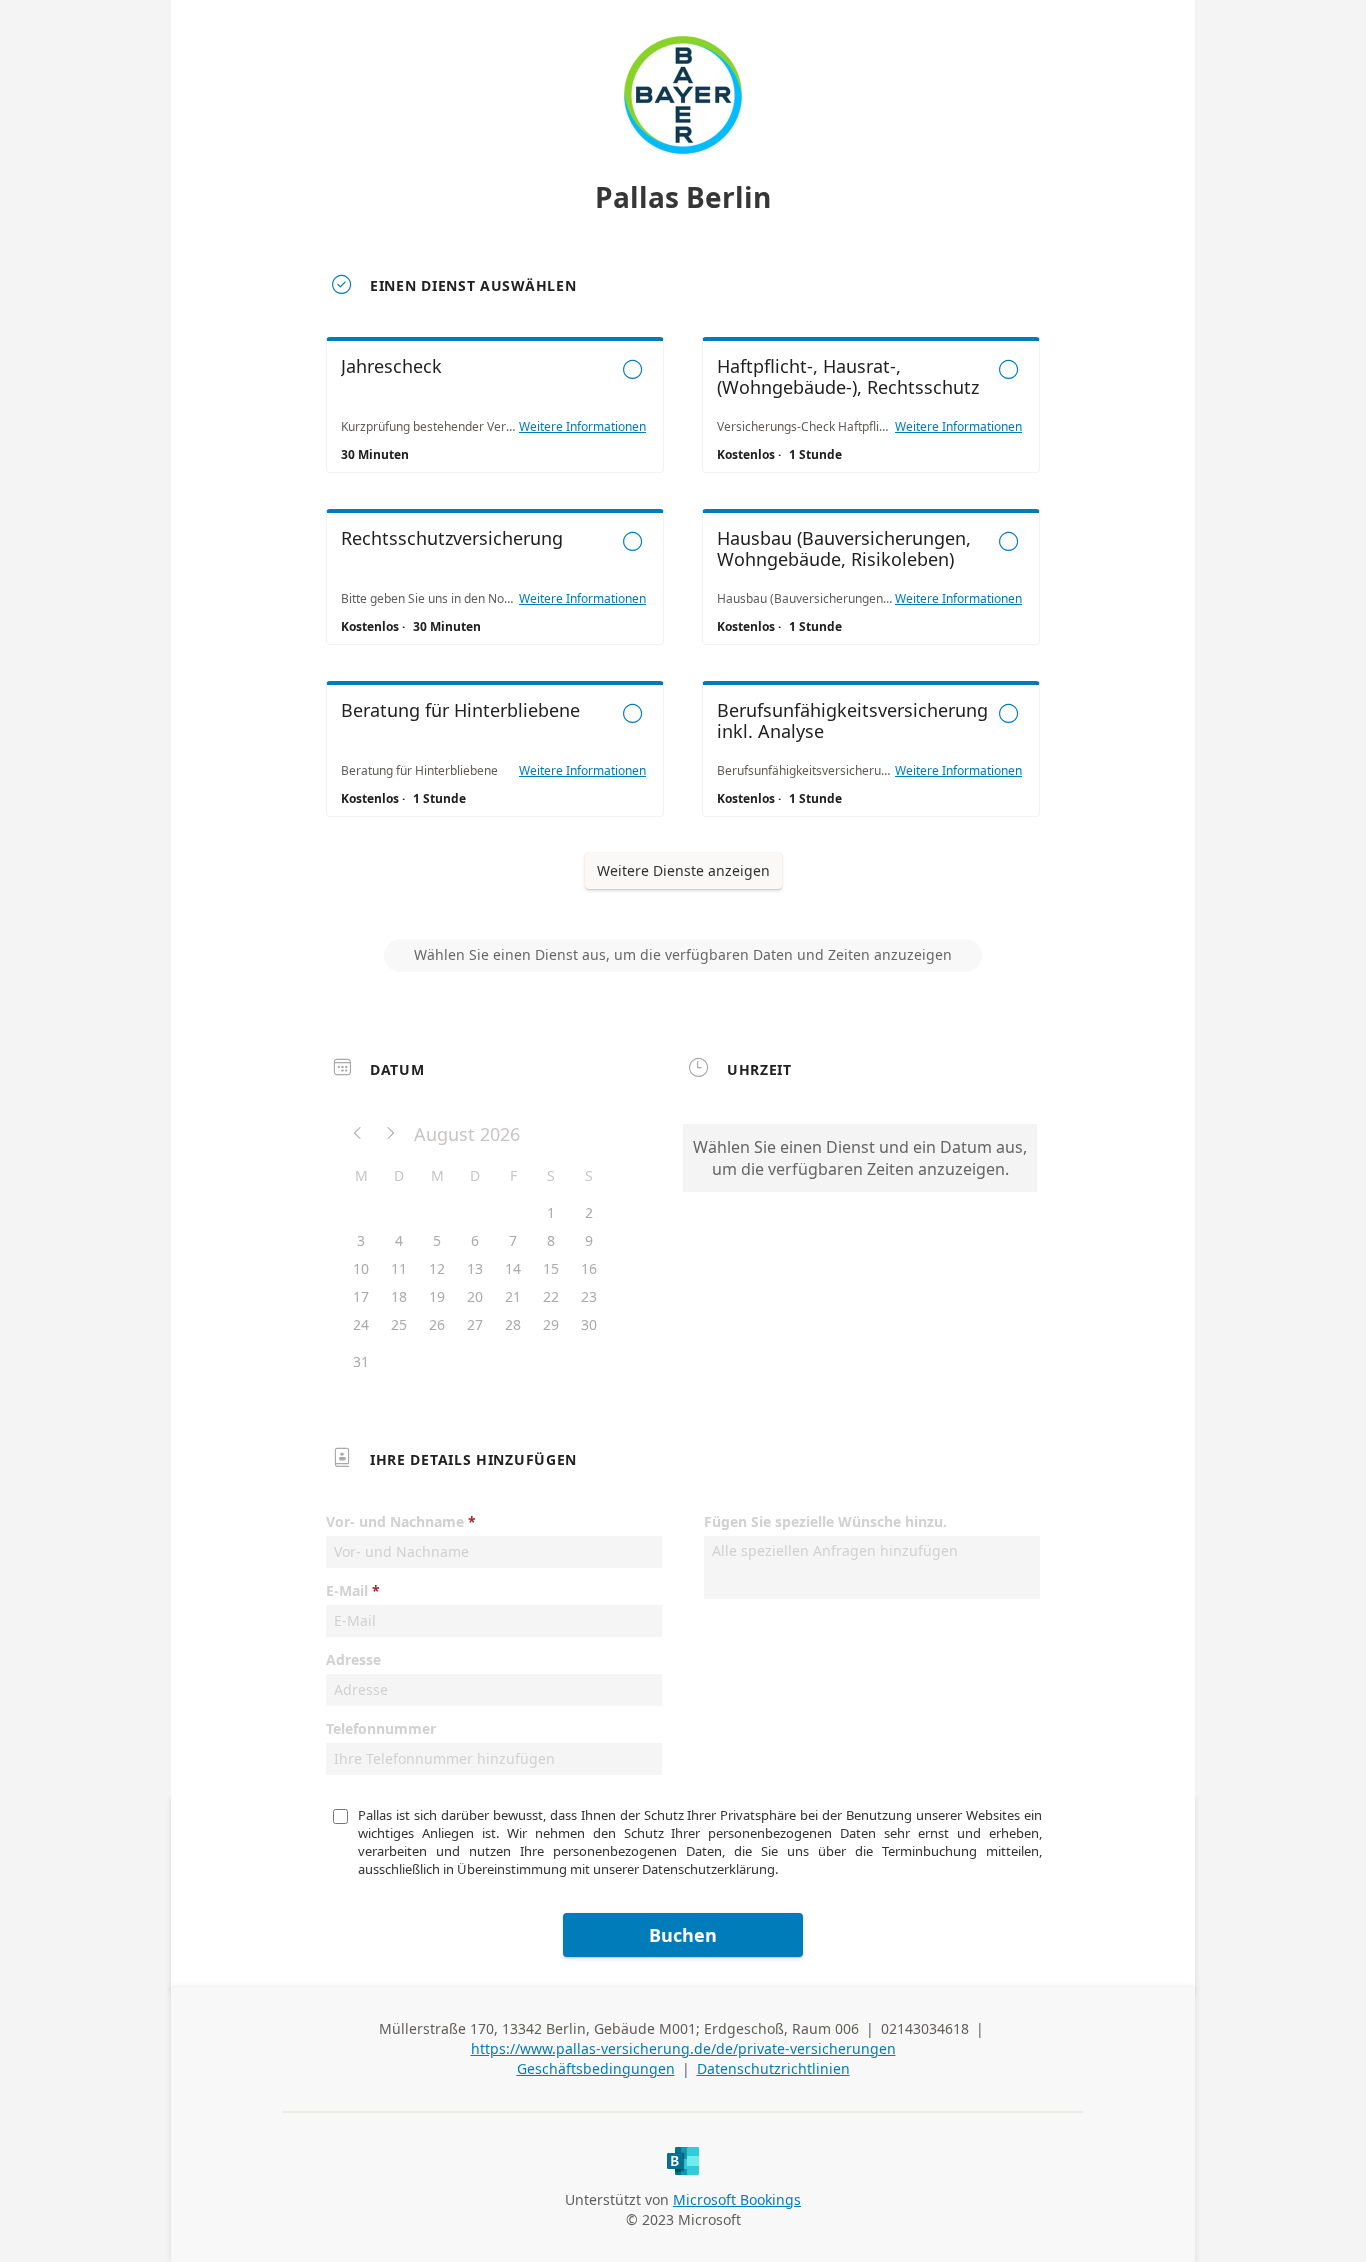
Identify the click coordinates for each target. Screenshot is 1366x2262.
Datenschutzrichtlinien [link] (773, 2068)
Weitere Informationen (582, 427)
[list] (683, 595)
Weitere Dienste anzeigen (683, 870)
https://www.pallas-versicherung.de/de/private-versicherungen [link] (683, 2048)
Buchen (683, 1935)
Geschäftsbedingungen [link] (596, 2068)
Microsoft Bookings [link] (737, 2199)
